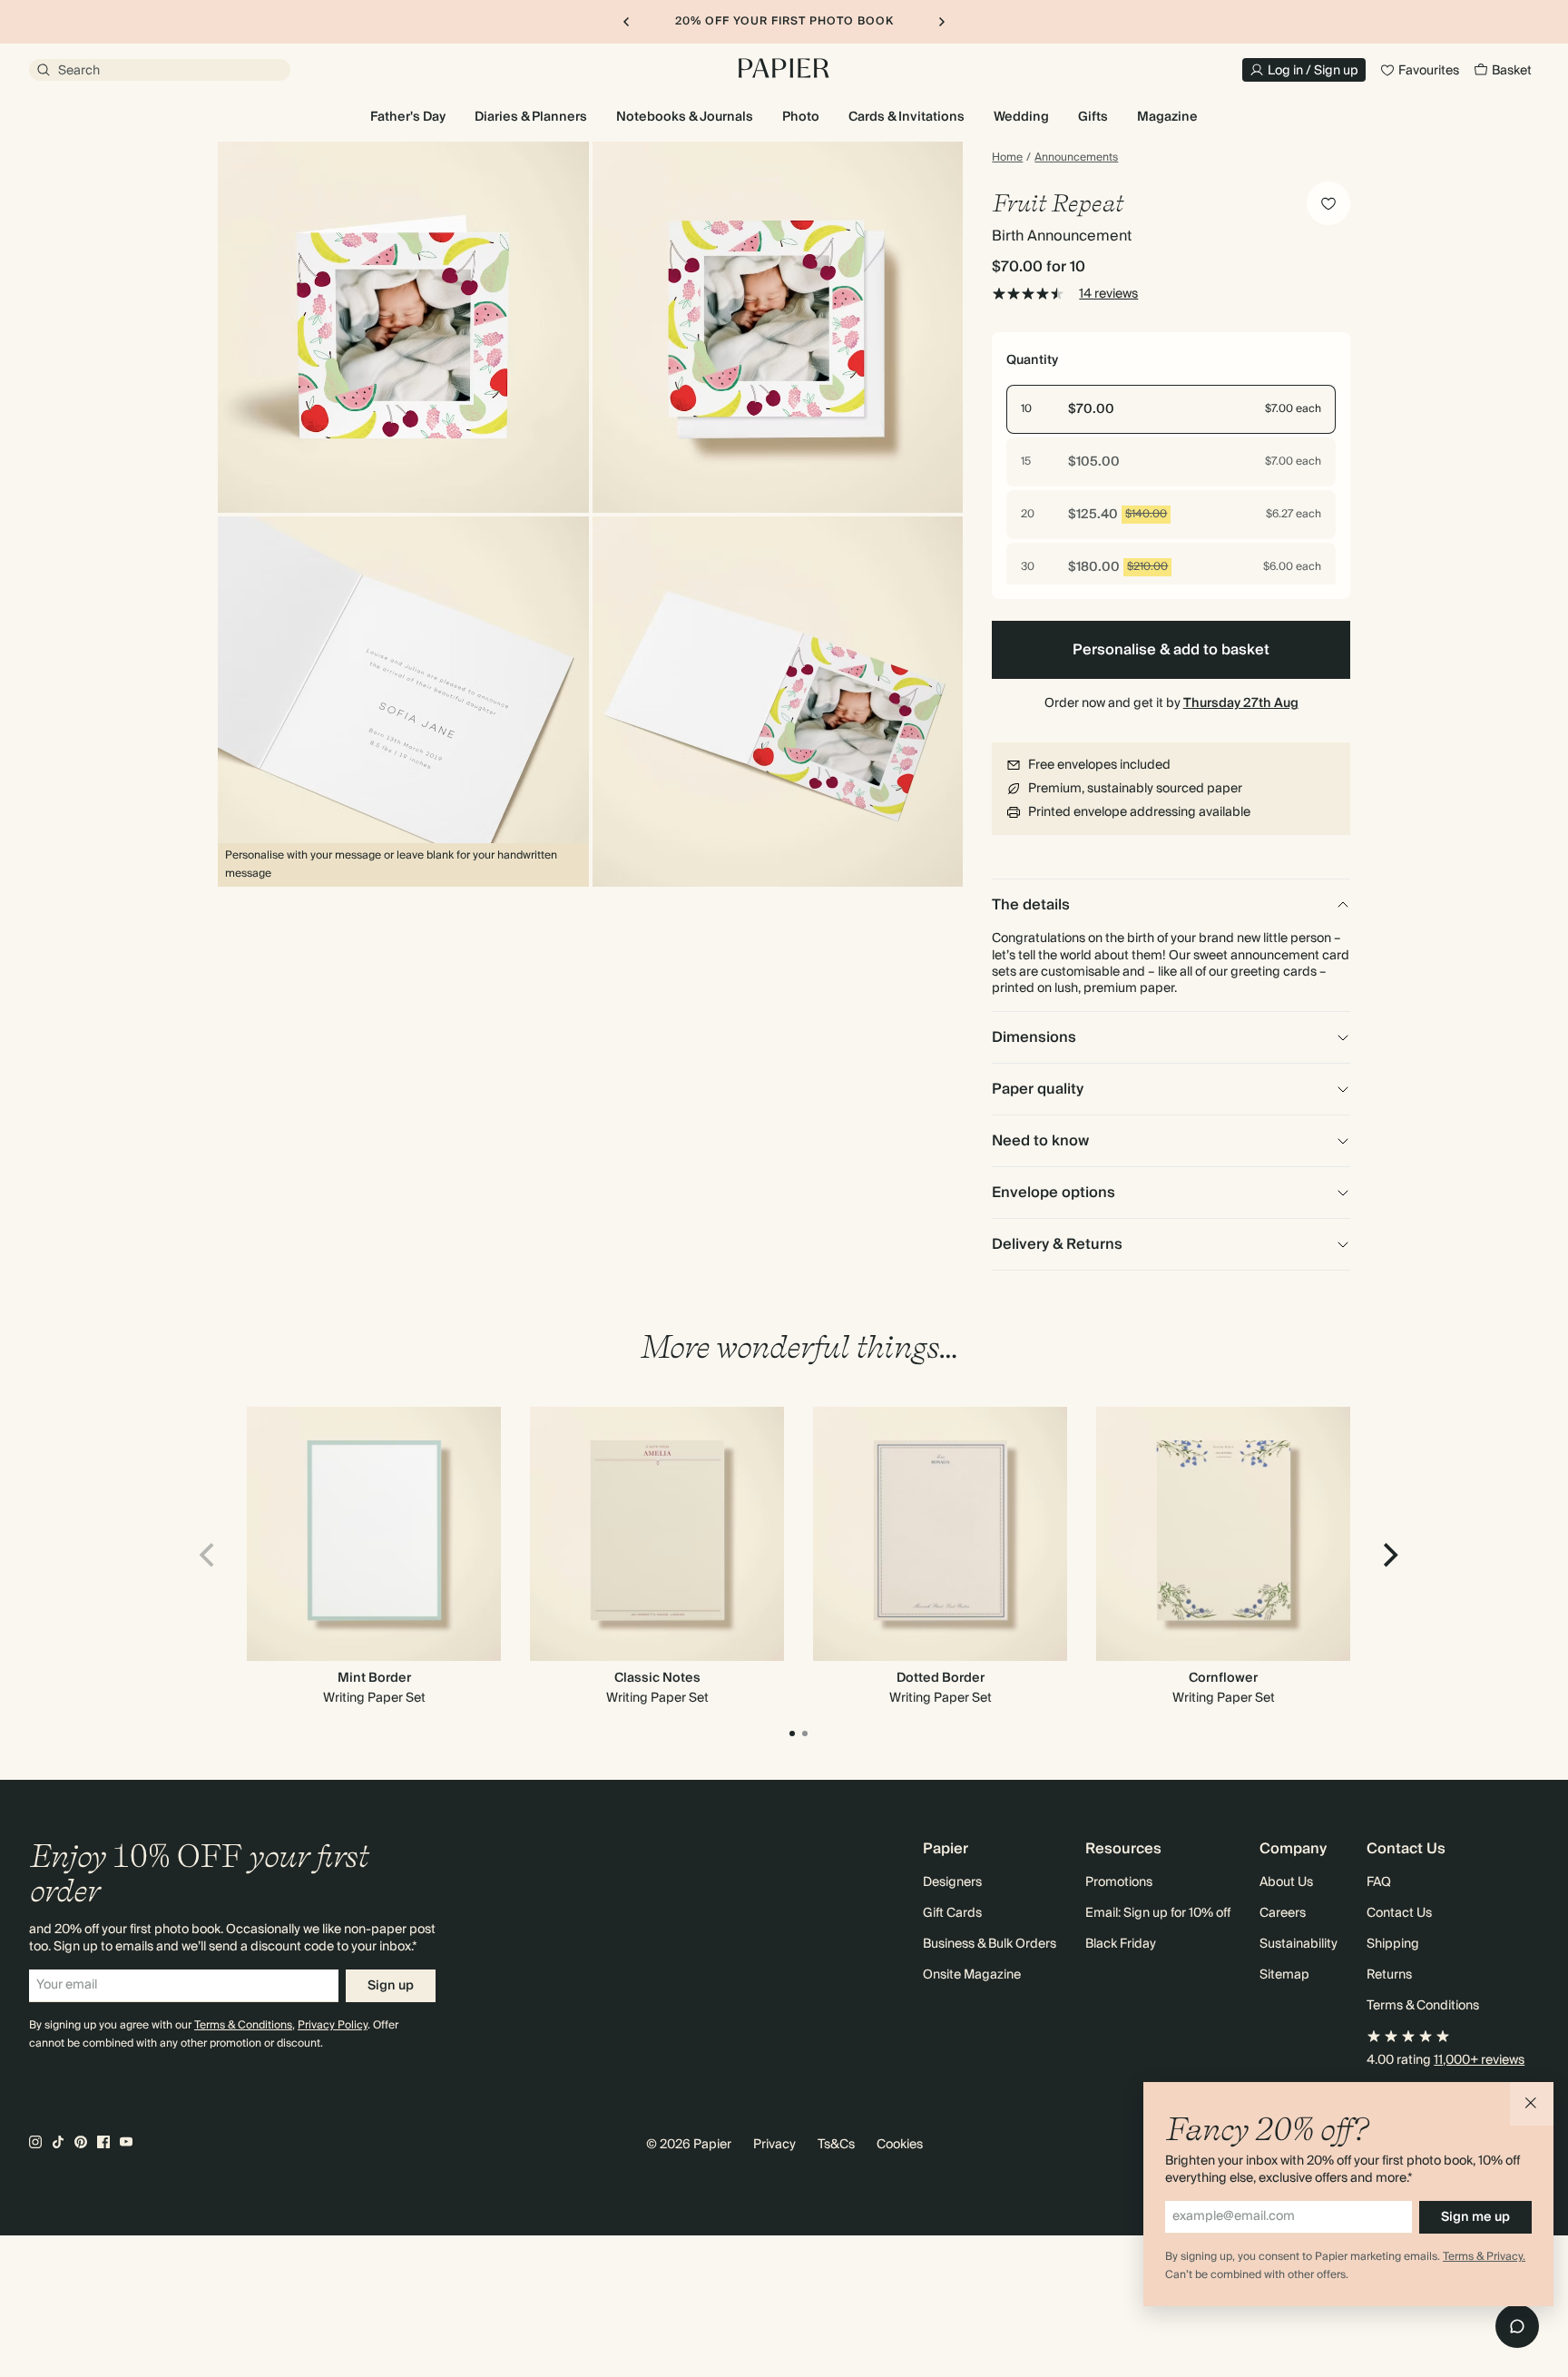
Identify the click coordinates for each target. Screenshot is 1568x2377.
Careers (1283, 1913)
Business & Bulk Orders (990, 1944)
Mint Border (374, 1678)
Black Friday (1121, 1944)
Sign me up (1475, 2217)
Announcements (1076, 158)
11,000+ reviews (1479, 2060)
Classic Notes (657, 1678)
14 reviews (1108, 294)
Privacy (774, 2145)
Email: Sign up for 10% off (1158, 1913)
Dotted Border (941, 1678)
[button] (1532, 2104)
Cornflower (1223, 1678)
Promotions (1119, 1882)
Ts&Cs (836, 2145)
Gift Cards (952, 1913)
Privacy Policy (333, 2025)
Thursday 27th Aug (1241, 703)
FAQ (1379, 1882)
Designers (952, 1882)
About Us (1286, 1882)
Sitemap (1284, 1975)
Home (1007, 158)
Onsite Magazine (972, 1975)
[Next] (1388, 1555)
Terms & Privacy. (1484, 2257)
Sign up (391, 1986)
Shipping (1393, 1944)
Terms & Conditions (243, 2025)
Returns (1389, 1975)
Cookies (900, 2145)
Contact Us (1399, 1913)
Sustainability (1298, 1944)
